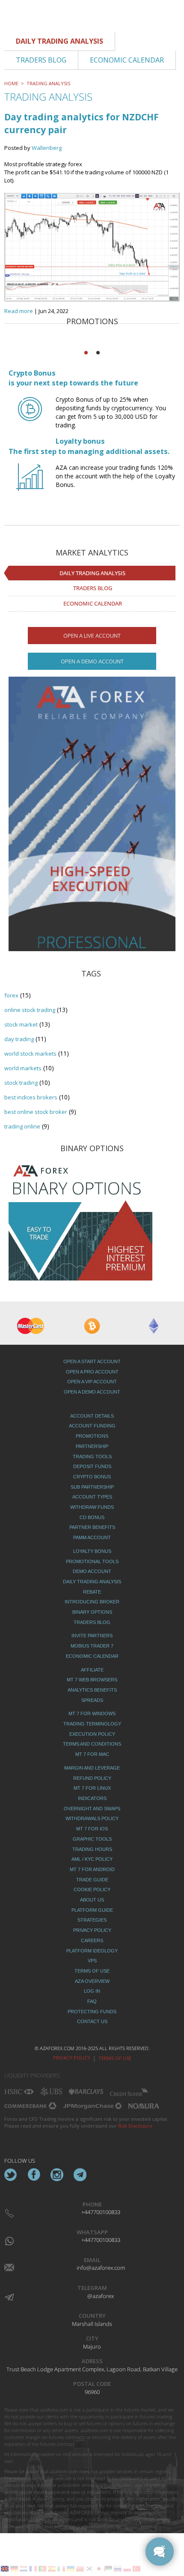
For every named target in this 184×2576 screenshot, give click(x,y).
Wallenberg (47, 148)
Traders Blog (93, 588)
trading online (22, 1126)
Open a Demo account (92, 661)
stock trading (21, 1083)
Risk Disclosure (135, 2126)
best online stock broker (36, 1112)
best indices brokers (31, 1097)
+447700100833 (101, 2212)
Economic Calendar (93, 603)
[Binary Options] (80, 1220)
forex (11, 995)
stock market (21, 1024)
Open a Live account (92, 636)
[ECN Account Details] (92, 844)
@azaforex (101, 2296)
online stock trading (30, 1010)
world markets (23, 1068)
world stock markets (30, 1054)
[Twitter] (11, 2175)
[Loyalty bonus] (30, 485)
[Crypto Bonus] (30, 417)
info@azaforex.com (101, 2268)
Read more (19, 311)
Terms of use (115, 2058)
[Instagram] (57, 2175)
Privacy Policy (72, 2058)
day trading (19, 1039)
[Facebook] (34, 2175)
